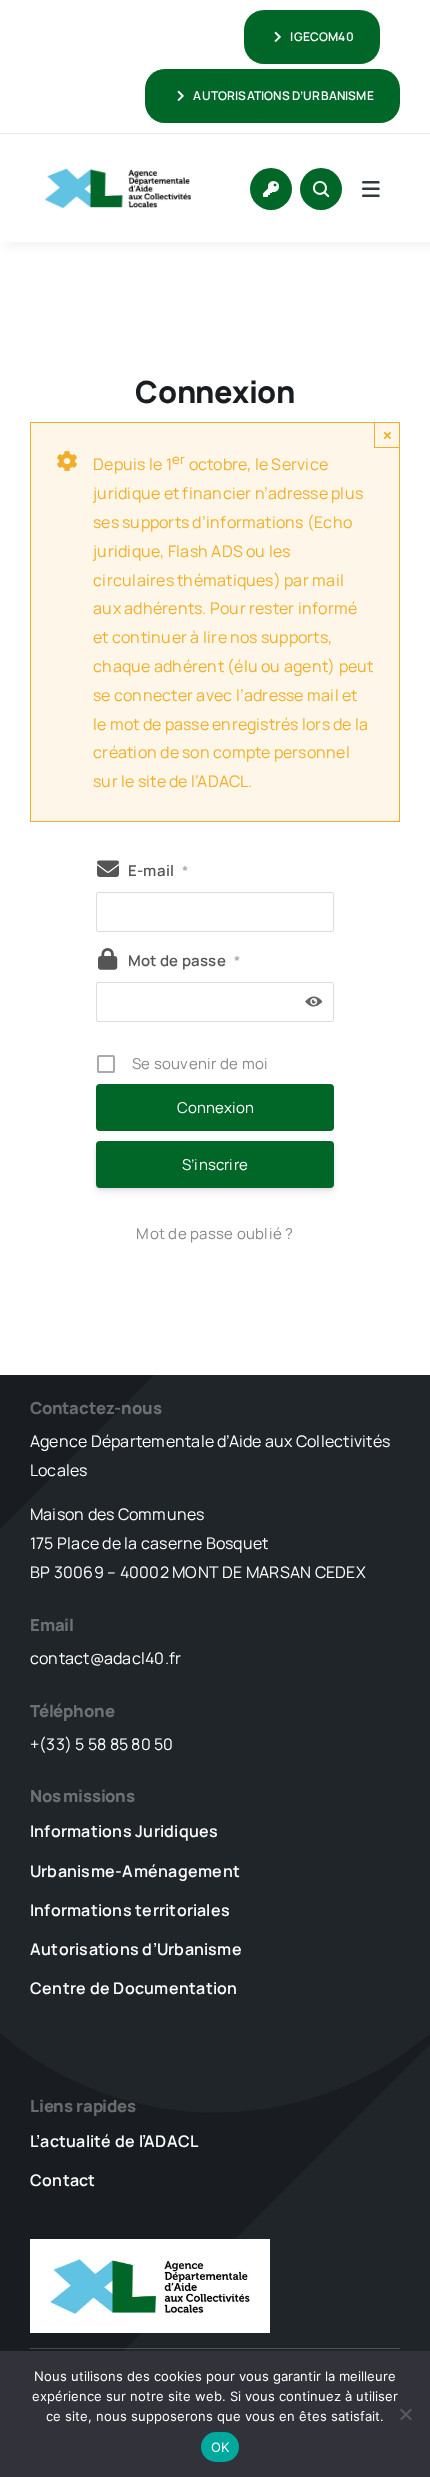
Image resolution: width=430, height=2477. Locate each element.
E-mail (158, 870)
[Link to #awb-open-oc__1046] (321, 189)
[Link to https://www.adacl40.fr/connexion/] (271, 189)
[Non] (405, 2414)
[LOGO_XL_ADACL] (118, 162)
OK (220, 2447)
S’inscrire (215, 1164)
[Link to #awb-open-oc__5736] (371, 189)
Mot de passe (184, 960)
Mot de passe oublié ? (214, 1233)
